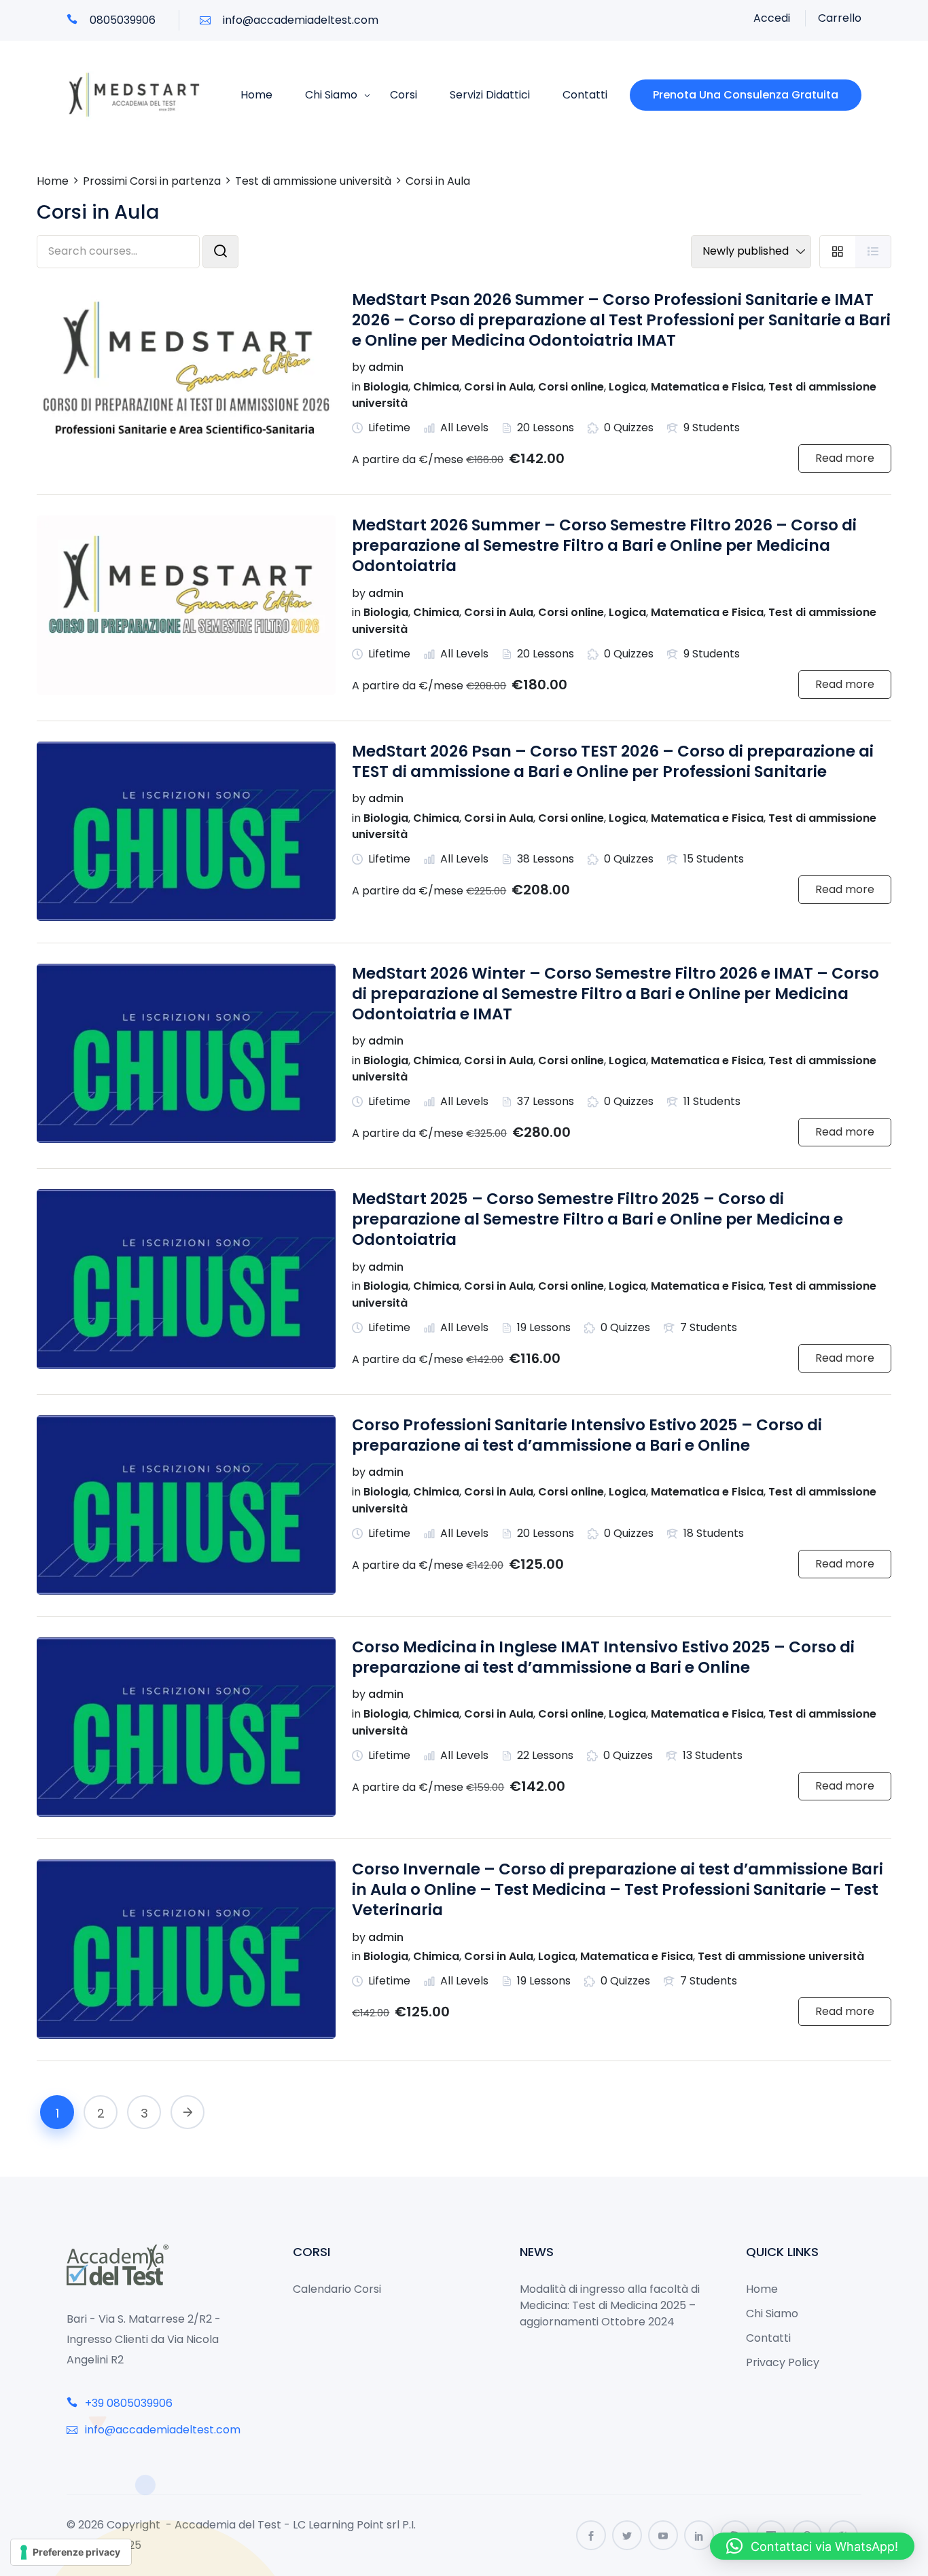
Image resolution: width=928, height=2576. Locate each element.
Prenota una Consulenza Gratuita (746, 95)
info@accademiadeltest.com (299, 20)
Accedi (772, 18)
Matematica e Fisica (707, 387)
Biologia (386, 387)
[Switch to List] (873, 252)
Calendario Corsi (337, 2289)
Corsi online (571, 387)
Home (256, 95)
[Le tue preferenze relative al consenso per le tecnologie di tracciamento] (71, 2552)
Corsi (404, 95)
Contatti (585, 95)
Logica (627, 387)
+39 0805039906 (127, 2403)
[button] (812, 2546)
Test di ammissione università (781, 1956)
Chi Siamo (331, 95)
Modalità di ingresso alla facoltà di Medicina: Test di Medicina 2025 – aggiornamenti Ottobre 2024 (610, 2305)
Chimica (436, 387)
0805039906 (121, 20)
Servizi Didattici (490, 95)
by (359, 367)
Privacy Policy (783, 2362)
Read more (845, 458)
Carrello (840, 18)
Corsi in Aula (499, 387)
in (356, 387)
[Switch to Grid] (837, 252)
